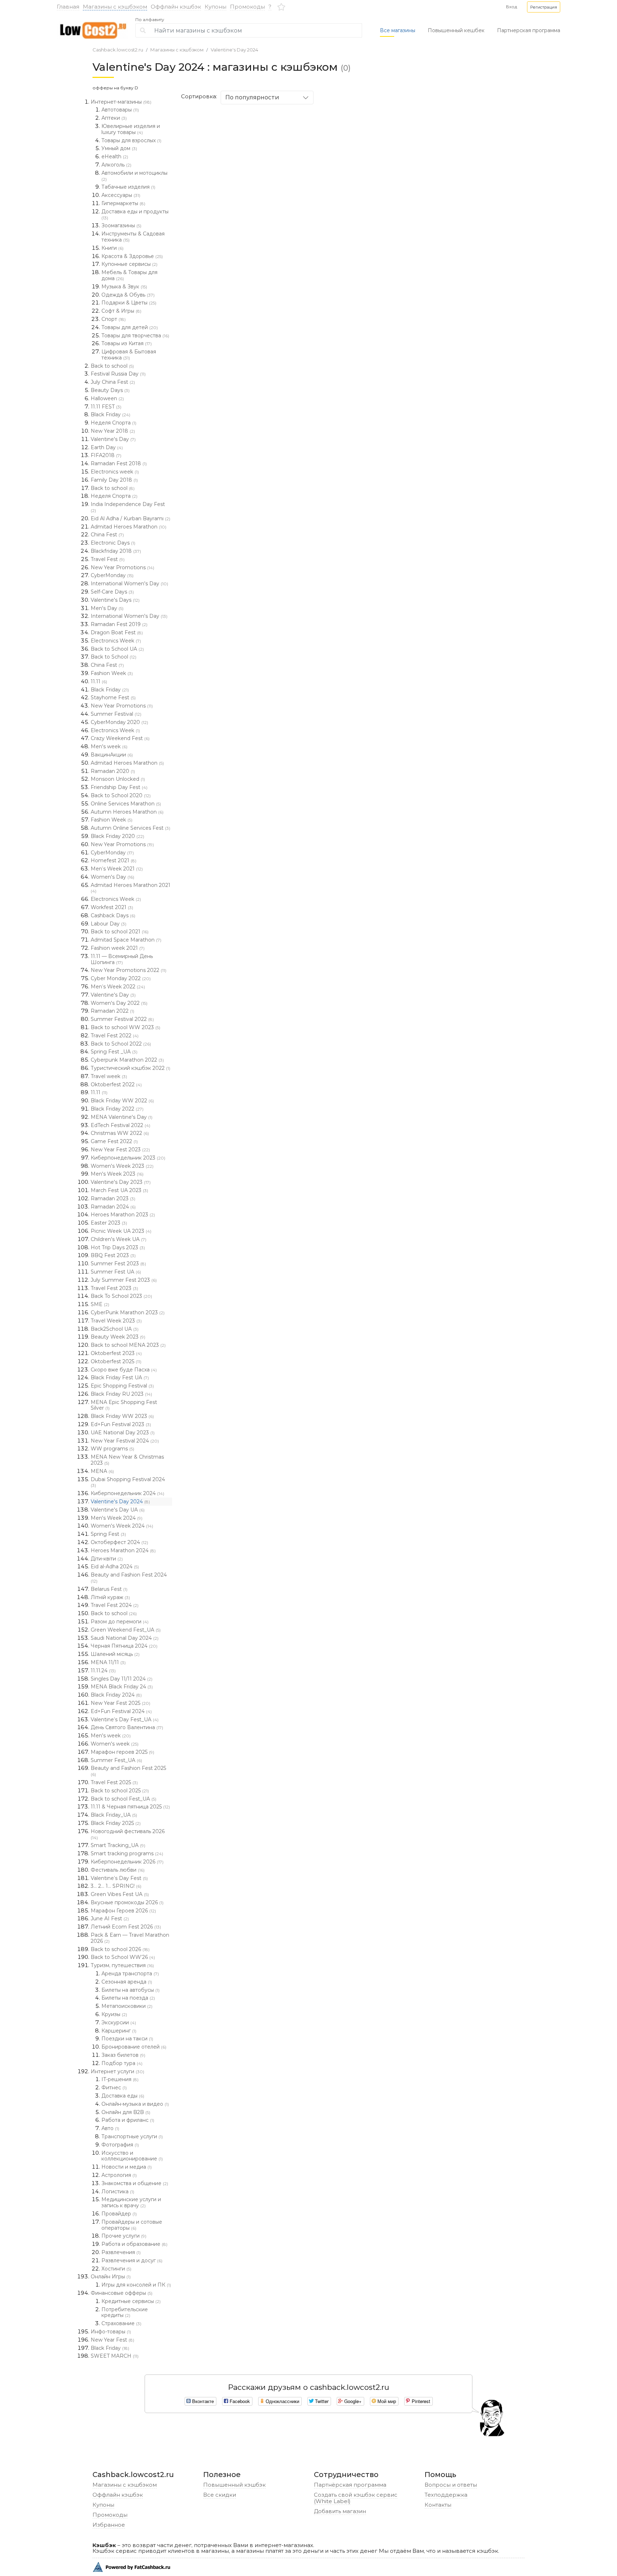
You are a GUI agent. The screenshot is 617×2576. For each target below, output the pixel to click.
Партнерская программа (529, 30)
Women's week (115, 1744)
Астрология (119, 2175)
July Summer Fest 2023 (124, 1280)
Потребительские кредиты (125, 2312)
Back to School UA (117, 649)
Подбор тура (122, 2063)
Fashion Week (112, 673)
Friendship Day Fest (119, 787)
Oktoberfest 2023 (116, 1353)
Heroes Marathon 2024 (123, 1550)
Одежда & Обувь (128, 295)
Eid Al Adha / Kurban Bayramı (131, 518)
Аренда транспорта (130, 1974)
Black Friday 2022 (117, 1109)
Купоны (215, 7)
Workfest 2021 (112, 907)
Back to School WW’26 (123, 1957)
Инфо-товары (111, 2332)
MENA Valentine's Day (122, 1117)
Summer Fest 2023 (118, 1264)
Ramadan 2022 (112, 1011)
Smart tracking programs (127, 1853)
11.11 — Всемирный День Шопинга (122, 959)
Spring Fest (108, 1534)
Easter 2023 (109, 1223)
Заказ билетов (123, 2055)
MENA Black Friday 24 (122, 1687)
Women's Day (112, 877)
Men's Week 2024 (117, 1518)
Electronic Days (113, 543)
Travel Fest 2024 (115, 1605)
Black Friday (111, 415)
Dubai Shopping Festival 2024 (128, 1482)
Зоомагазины (121, 225)
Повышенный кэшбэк (234, 2485)
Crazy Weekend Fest (120, 738)
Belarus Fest (109, 1589)
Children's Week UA (119, 1239)
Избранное (109, 2525)
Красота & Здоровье (132, 256)
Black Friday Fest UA (120, 1378)
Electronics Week (116, 641)
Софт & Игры (121, 311)
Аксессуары (121, 195)
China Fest (107, 535)
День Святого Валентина (127, 1727)
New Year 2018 (113, 431)
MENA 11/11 (108, 1662)
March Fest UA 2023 (119, 1190)
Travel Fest (108, 559)
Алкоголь (116, 165)
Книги (112, 248)
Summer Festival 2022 (122, 1019)
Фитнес (114, 2088)
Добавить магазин (340, 2511)
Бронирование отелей (134, 2047)
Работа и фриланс (128, 2120)
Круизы (114, 2014)
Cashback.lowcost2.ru (118, 50)
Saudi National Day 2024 (125, 1638)
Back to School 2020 (121, 795)
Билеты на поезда (128, 1998)
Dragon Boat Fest (117, 632)
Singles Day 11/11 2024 (122, 1679)
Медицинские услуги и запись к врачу (131, 2202)
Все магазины (398, 30)
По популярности (252, 97)
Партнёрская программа (350, 2485)
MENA (102, 1471)
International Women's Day (129, 584)
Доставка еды (123, 2096)
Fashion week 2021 (118, 948)
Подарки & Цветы (129, 303)
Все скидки (220, 2495)
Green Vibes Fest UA (120, 1894)
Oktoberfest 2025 (116, 1361)
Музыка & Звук (124, 287)
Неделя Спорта (114, 423)
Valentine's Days (115, 600)
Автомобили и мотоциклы (134, 176)
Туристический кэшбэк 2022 (131, 1068)
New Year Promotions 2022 (129, 970)
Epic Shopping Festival (122, 1386)
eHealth (115, 157)
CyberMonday (112, 575)
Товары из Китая (127, 343)
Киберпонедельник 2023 (128, 1158)
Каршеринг (119, 2031)
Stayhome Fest (113, 698)
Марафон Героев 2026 (123, 1911)
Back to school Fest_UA (124, 1799)
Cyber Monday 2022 (121, 978)
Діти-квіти (107, 1559)
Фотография (120, 2145)
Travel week (109, 1076)
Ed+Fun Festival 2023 (121, 1424)
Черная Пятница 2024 (124, 1646)
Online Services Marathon (126, 804)
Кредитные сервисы (131, 2301)
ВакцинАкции (112, 755)
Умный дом (119, 148)
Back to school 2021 (120, 932)
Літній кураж (110, 1597)
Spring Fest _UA (114, 1052)
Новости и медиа (127, 2167)
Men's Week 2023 (117, 1174)
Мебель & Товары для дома (129, 275)
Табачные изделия (128, 187)
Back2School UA (115, 1329)
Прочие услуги (124, 2236)
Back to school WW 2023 (126, 1027)
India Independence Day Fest (128, 507)
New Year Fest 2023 (120, 1150)
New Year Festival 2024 (125, 1441)
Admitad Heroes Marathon (129, 527)
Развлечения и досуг (132, 2260)
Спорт (114, 319)
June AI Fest (110, 1919)
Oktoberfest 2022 (116, 1084)
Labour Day (109, 924)
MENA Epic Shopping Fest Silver (124, 1405)
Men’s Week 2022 (118, 987)
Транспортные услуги (132, 2136)
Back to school (112, 366)
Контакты (438, 2505)
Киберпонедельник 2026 (127, 1862)
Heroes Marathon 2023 (123, 1215)
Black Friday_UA (114, 1815)
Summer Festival (116, 714)
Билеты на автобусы (131, 1990)
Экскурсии (119, 2022)
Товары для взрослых (131, 140)
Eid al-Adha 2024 (115, 1567)
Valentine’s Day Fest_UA (125, 1719)
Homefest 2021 (114, 860)
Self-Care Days (112, 592)
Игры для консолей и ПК (136, 2285)
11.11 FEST (106, 407)
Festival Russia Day (118, 374)
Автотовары (120, 110)
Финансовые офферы (122, 2293)
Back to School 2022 (121, 1044)
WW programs (112, 1449)
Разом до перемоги (120, 1622)
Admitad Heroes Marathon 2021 (131, 888)
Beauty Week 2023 (118, 1337)
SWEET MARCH (115, 2356)
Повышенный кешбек (456, 30)
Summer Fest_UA (116, 1760)
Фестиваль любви (118, 1870)
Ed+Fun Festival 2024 (121, 1711)
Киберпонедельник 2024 (127, 1493)
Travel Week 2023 (116, 1321)
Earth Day (107, 447)
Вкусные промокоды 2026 (127, 1902)
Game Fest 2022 (114, 1141)
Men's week (109, 746)
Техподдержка (446, 2495)
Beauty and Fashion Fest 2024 (129, 1578)
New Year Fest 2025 (121, 1703)
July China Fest (113, 382)
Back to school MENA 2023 (128, 1345)
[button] (544, 7)
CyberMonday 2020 (119, 722)
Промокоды (247, 7)
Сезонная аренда (127, 1982)
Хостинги (116, 2269)
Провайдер (119, 2214)
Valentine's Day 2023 (121, 1182)
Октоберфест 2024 (119, 1542)
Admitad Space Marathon (126, 940)
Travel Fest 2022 (115, 1036)
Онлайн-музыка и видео (135, 2104)
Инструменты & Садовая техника (133, 237)
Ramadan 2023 (113, 1198)
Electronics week (115, 472)
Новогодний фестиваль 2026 (128, 1834)
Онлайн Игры (111, 2277)
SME (100, 1304)
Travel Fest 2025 (114, 1782)
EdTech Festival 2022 (121, 1125)
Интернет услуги (117, 2071)
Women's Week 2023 (122, 1166)
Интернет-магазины (121, 102)
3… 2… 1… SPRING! (116, 1886)
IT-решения (120, 2079)
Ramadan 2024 (113, 1207)
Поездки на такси (127, 2039)
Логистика (118, 2192)
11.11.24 (103, 1671)
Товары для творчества (135, 336)
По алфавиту (150, 20)
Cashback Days (113, 915)
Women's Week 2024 (122, 1526)
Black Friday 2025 (116, 1823)
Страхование (121, 2323)
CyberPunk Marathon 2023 (128, 1312)
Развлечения (121, 2252)
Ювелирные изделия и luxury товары (131, 129)
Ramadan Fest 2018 (119, 463)
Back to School (114, 657)
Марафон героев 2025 (122, 1752)
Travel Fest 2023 (114, 1288)
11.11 (99, 681)
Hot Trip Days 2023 (118, 1247)
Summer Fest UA (116, 1272)
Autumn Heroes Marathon (127, 812)
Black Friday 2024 (116, 1695)
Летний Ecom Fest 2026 (126, 1927)
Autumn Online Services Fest (131, 828)
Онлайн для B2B (126, 2112)
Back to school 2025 (120, 1791)
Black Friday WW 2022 (122, 1101)
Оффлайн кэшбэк (176, 7)
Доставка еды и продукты (135, 214)
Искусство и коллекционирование (132, 2156)
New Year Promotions (122, 567)
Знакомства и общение (135, 2183)
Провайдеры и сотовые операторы (132, 2225)
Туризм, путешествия (122, 1965)
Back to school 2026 (120, 1949)
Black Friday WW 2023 (122, 1416)
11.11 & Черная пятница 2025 (130, 1807)
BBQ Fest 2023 (113, 1255)
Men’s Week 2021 (117, 869)
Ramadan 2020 (113, 771)
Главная (68, 7)
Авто (110, 2128)
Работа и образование (134, 2244)
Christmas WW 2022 (120, 1133)
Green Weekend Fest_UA (126, 1630)
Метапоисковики (127, 2006)
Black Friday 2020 (117, 836)
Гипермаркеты (123, 203)
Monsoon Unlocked (118, 779)
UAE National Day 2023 (123, 1433)
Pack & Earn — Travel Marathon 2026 (130, 1938)
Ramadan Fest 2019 (119, 624)
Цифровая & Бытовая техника (129, 355)
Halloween (107, 398)
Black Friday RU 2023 (121, 1394)
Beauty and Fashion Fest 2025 (128, 1771)
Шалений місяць (115, 1654)
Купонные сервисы (129, 264)
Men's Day (107, 608)
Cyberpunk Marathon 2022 (127, 1060)
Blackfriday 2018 (116, 551)
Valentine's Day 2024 (234, 50)
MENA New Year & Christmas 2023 (127, 1460)
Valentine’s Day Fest (119, 1878)
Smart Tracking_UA (118, 1845)
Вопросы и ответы (451, 2485)
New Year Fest (112, 2340)
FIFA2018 (106, 455)
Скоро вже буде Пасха (124, 1370)
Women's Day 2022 (119, 1003)
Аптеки (114, 118)
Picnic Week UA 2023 (121, 1231)
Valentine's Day (113, 439)
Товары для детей (130, 327)
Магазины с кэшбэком (115, 7)
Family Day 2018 (114, 480)
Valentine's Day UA (118, 1510)
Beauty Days (110, 390)
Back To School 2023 (121, 1296)
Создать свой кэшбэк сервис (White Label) (356, 2498)
